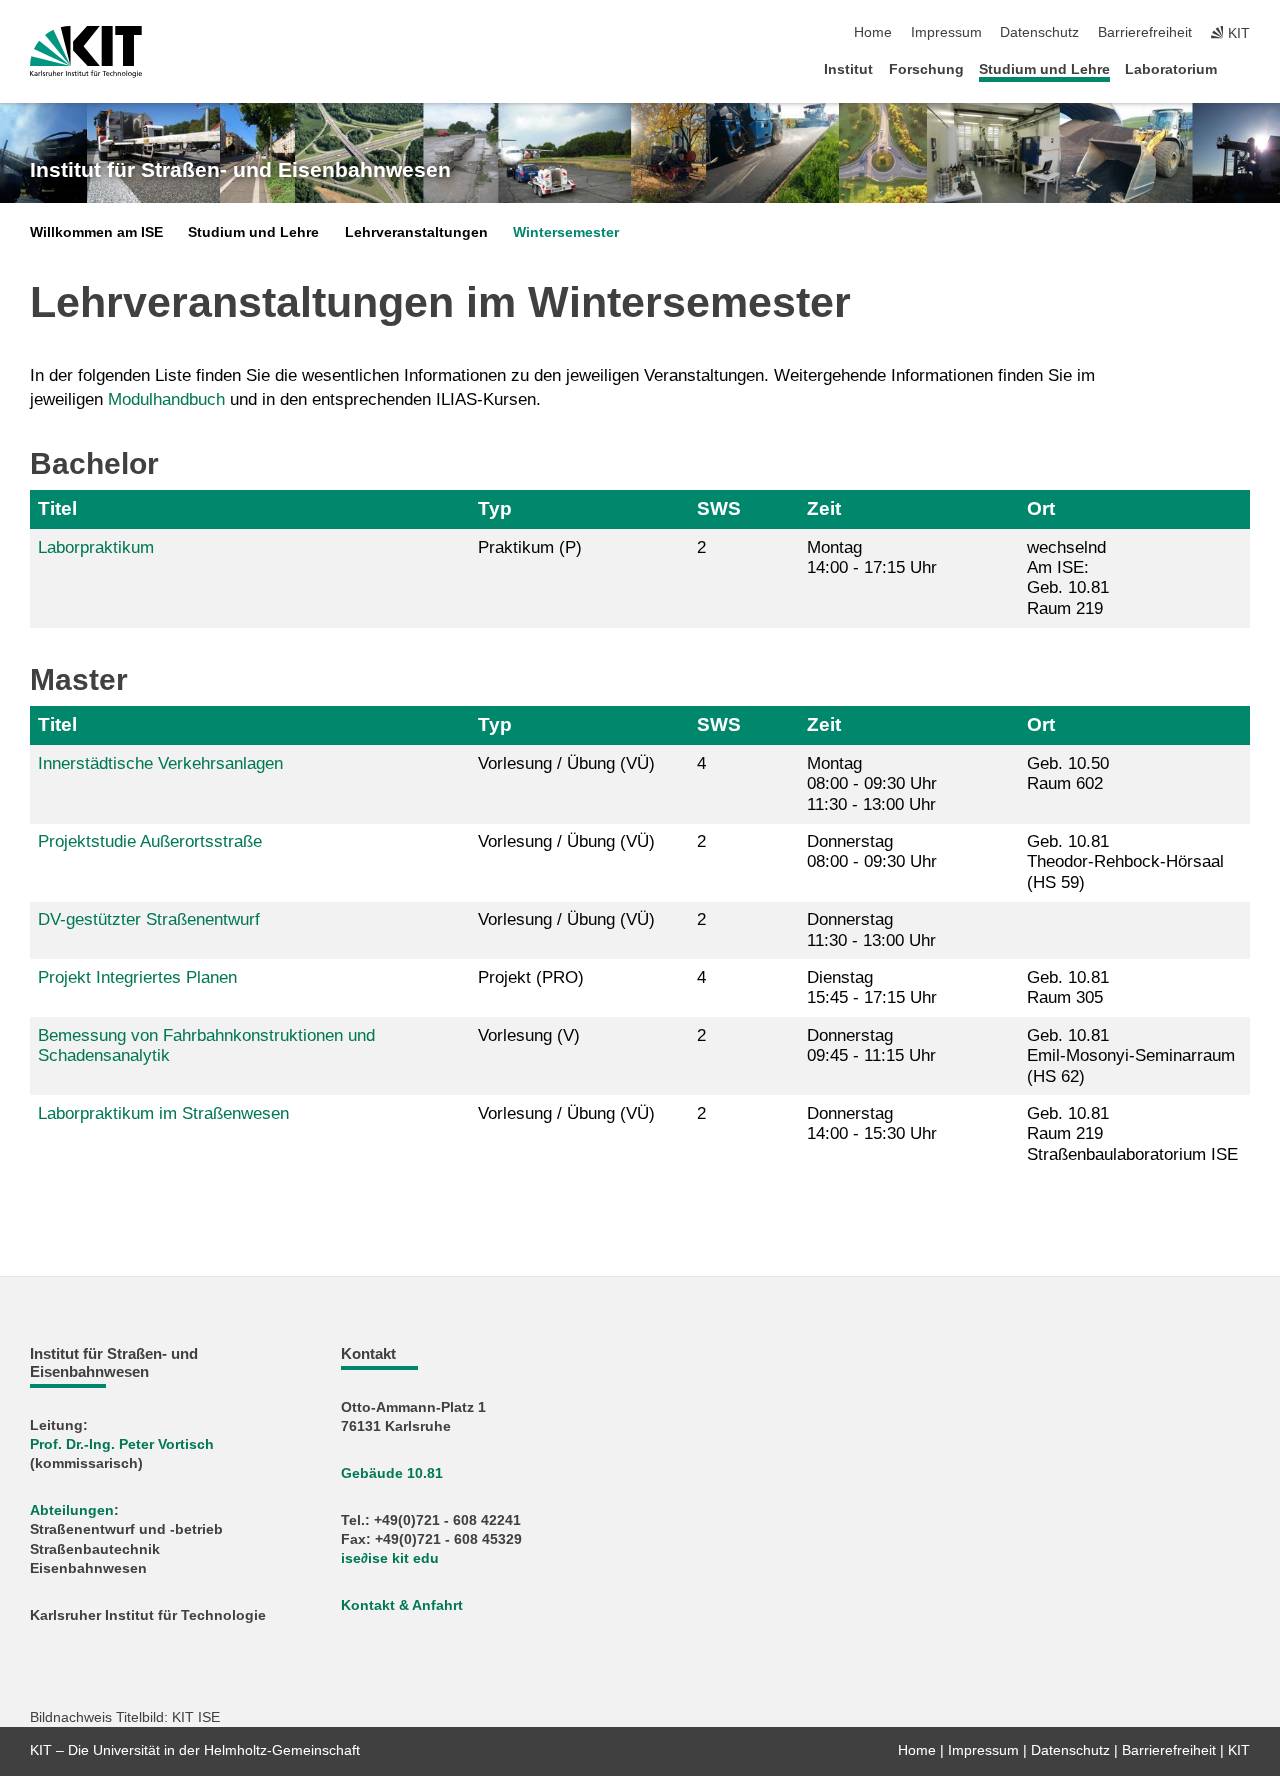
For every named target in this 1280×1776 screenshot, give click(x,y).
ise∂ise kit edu (390, 1558)
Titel (57, 508)
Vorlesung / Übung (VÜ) (566, 763)
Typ (495, 508)
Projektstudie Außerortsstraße (150, 841)
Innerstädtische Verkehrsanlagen (160, 763)
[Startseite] (1244, 68)
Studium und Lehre (1044, 69)
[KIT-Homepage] (86, 52)
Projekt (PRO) (531, 977)
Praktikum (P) (530, 547)
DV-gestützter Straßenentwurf (149, 919)
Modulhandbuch (166, 399)
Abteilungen (72, 1510)
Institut (848, 69)
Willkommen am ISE (96, 232)
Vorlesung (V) (529, 1035)
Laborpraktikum (96, 547)
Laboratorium (1171, 69)
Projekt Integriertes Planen (137, 977)
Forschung (926, 69)
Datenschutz (1039, 32)
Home (873, 32)
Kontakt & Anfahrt (402, 1605)
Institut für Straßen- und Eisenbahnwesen (240, 170)
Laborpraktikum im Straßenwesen (163, 1113)
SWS (719, 508)
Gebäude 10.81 (392, 1473)
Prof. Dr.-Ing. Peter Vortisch (122, 1444)
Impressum (946, 32)
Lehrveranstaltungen (416, 232)
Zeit (824, 508)
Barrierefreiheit (1145, 32)
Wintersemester (566, 232)
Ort (1041, 508)
